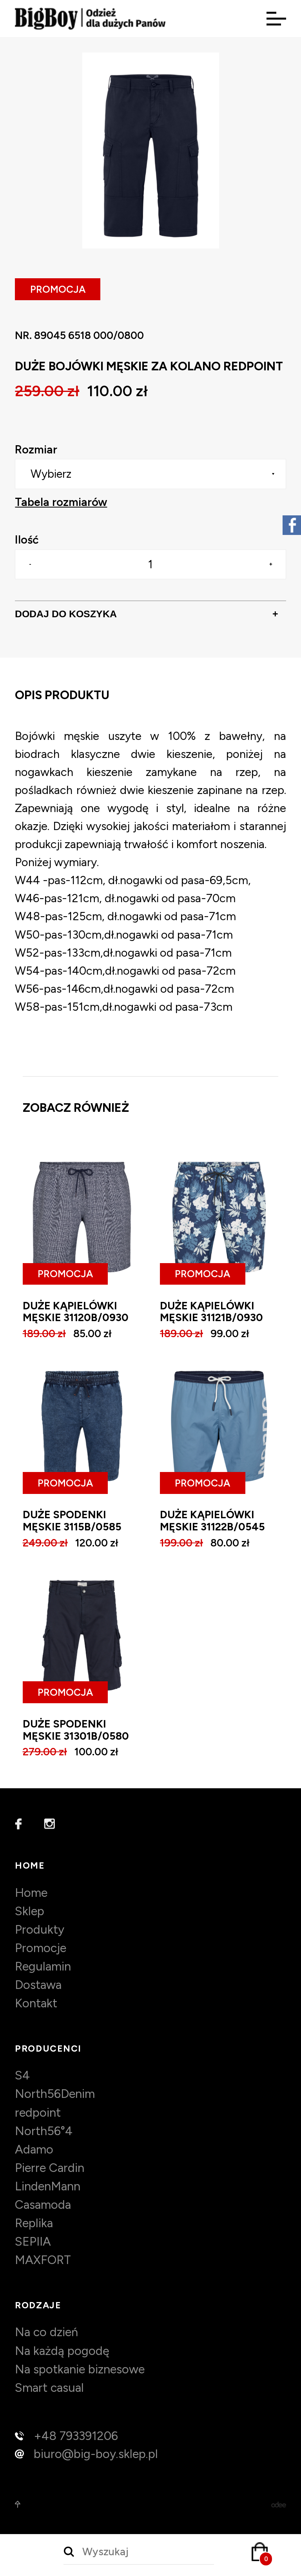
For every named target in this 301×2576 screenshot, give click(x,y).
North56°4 (44, 2131)
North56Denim (55, 2094)
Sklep (30, 1911)
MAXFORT (43, 2260)
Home (31, 1893)
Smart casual (49, 2388)
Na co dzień (46, 2332)
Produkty (40, 1930)
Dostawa (38, 1985)
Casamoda (43, 2205)
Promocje (41, 1948)
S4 (22, 2075)
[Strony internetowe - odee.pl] (279, 2504)
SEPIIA (33, 2242)
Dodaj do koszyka (147, 614)
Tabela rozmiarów (61, 502)
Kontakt (36, 2003)
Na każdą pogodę (62, 2351)
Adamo (34, 2149)
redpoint (38, 2113)
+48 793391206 (76, 2436)
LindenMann (48, 2186)
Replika (34, 2223)
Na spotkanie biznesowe (80, 2369)
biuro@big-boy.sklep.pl (96, 2454)
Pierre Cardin (50, 2168)
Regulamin (43, 1966)
